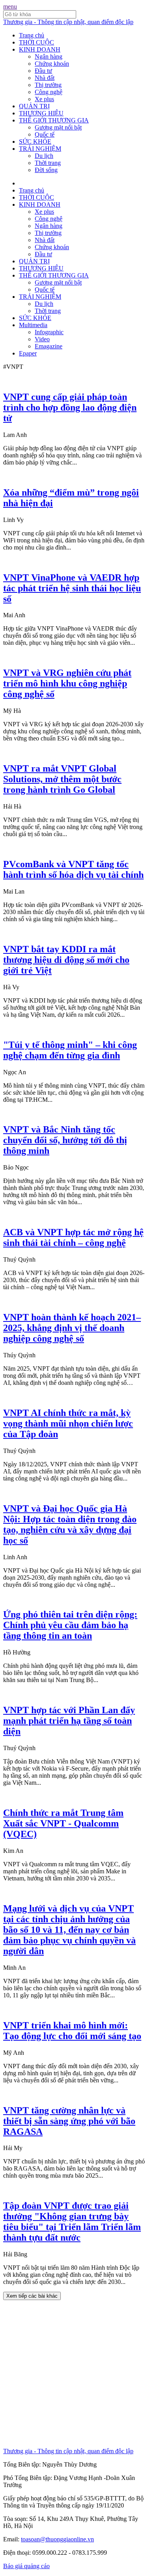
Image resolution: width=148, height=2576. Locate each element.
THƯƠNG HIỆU (41, 113)
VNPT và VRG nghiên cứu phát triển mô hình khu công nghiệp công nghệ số (67, 683)
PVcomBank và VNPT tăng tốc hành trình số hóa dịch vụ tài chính (73, 869)
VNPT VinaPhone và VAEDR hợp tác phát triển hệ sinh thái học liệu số (72, 588)
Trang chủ (32, 35)
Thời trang (48, 163)
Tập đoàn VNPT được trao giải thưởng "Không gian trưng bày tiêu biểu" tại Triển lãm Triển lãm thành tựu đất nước (72, 2222)
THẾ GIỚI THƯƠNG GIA (54, 120)
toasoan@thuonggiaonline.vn (57, 2539)
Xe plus (44, 99)
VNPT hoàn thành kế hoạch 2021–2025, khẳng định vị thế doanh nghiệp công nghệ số (72, 1328)
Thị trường (48, 85)
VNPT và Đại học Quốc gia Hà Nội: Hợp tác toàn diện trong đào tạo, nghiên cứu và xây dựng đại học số (70, 1524)
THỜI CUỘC (37, 42)
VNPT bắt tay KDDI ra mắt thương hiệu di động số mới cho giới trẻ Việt (66, 960)
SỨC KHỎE (35, 142)
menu (10, 6)
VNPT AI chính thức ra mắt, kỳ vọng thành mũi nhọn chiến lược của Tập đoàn (68, 1423)
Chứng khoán (52, 64)
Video (42, 339)
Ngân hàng (49, 56)
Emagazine (49, 346)
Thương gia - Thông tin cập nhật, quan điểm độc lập (68, 22)
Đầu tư (43, 71)
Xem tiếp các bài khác (32, 2296)
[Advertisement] (74, 2374)
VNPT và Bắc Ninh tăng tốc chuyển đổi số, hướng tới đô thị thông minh (65, 1140)
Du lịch (44, 156)
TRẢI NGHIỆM (40, 149)
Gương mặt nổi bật (58, 127)
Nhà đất (45, 78)
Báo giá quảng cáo (26, 2566)
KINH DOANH (40, 49)
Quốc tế (45, 134)
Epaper (28, 353)
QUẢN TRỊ (34, 106)
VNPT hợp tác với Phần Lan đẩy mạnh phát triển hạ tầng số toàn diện (69, 1721)
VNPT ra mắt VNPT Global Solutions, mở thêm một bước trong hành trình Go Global (62, 779)
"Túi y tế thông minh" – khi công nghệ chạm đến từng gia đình (70, 1050)
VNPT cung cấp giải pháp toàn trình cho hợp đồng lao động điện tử (70, 407)
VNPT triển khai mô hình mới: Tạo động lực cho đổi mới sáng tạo (72, 2031)
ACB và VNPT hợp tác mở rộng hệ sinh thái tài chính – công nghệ (73, 1237)
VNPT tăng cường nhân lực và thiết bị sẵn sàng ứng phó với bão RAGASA (69, 2121)
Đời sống (46, 170)
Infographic (49, 332)
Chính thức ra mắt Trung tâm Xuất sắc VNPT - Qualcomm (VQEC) (63, 1823)
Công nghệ (49, 92)
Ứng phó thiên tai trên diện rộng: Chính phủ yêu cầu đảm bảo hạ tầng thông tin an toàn (70, 1625)
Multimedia (33, 325)
